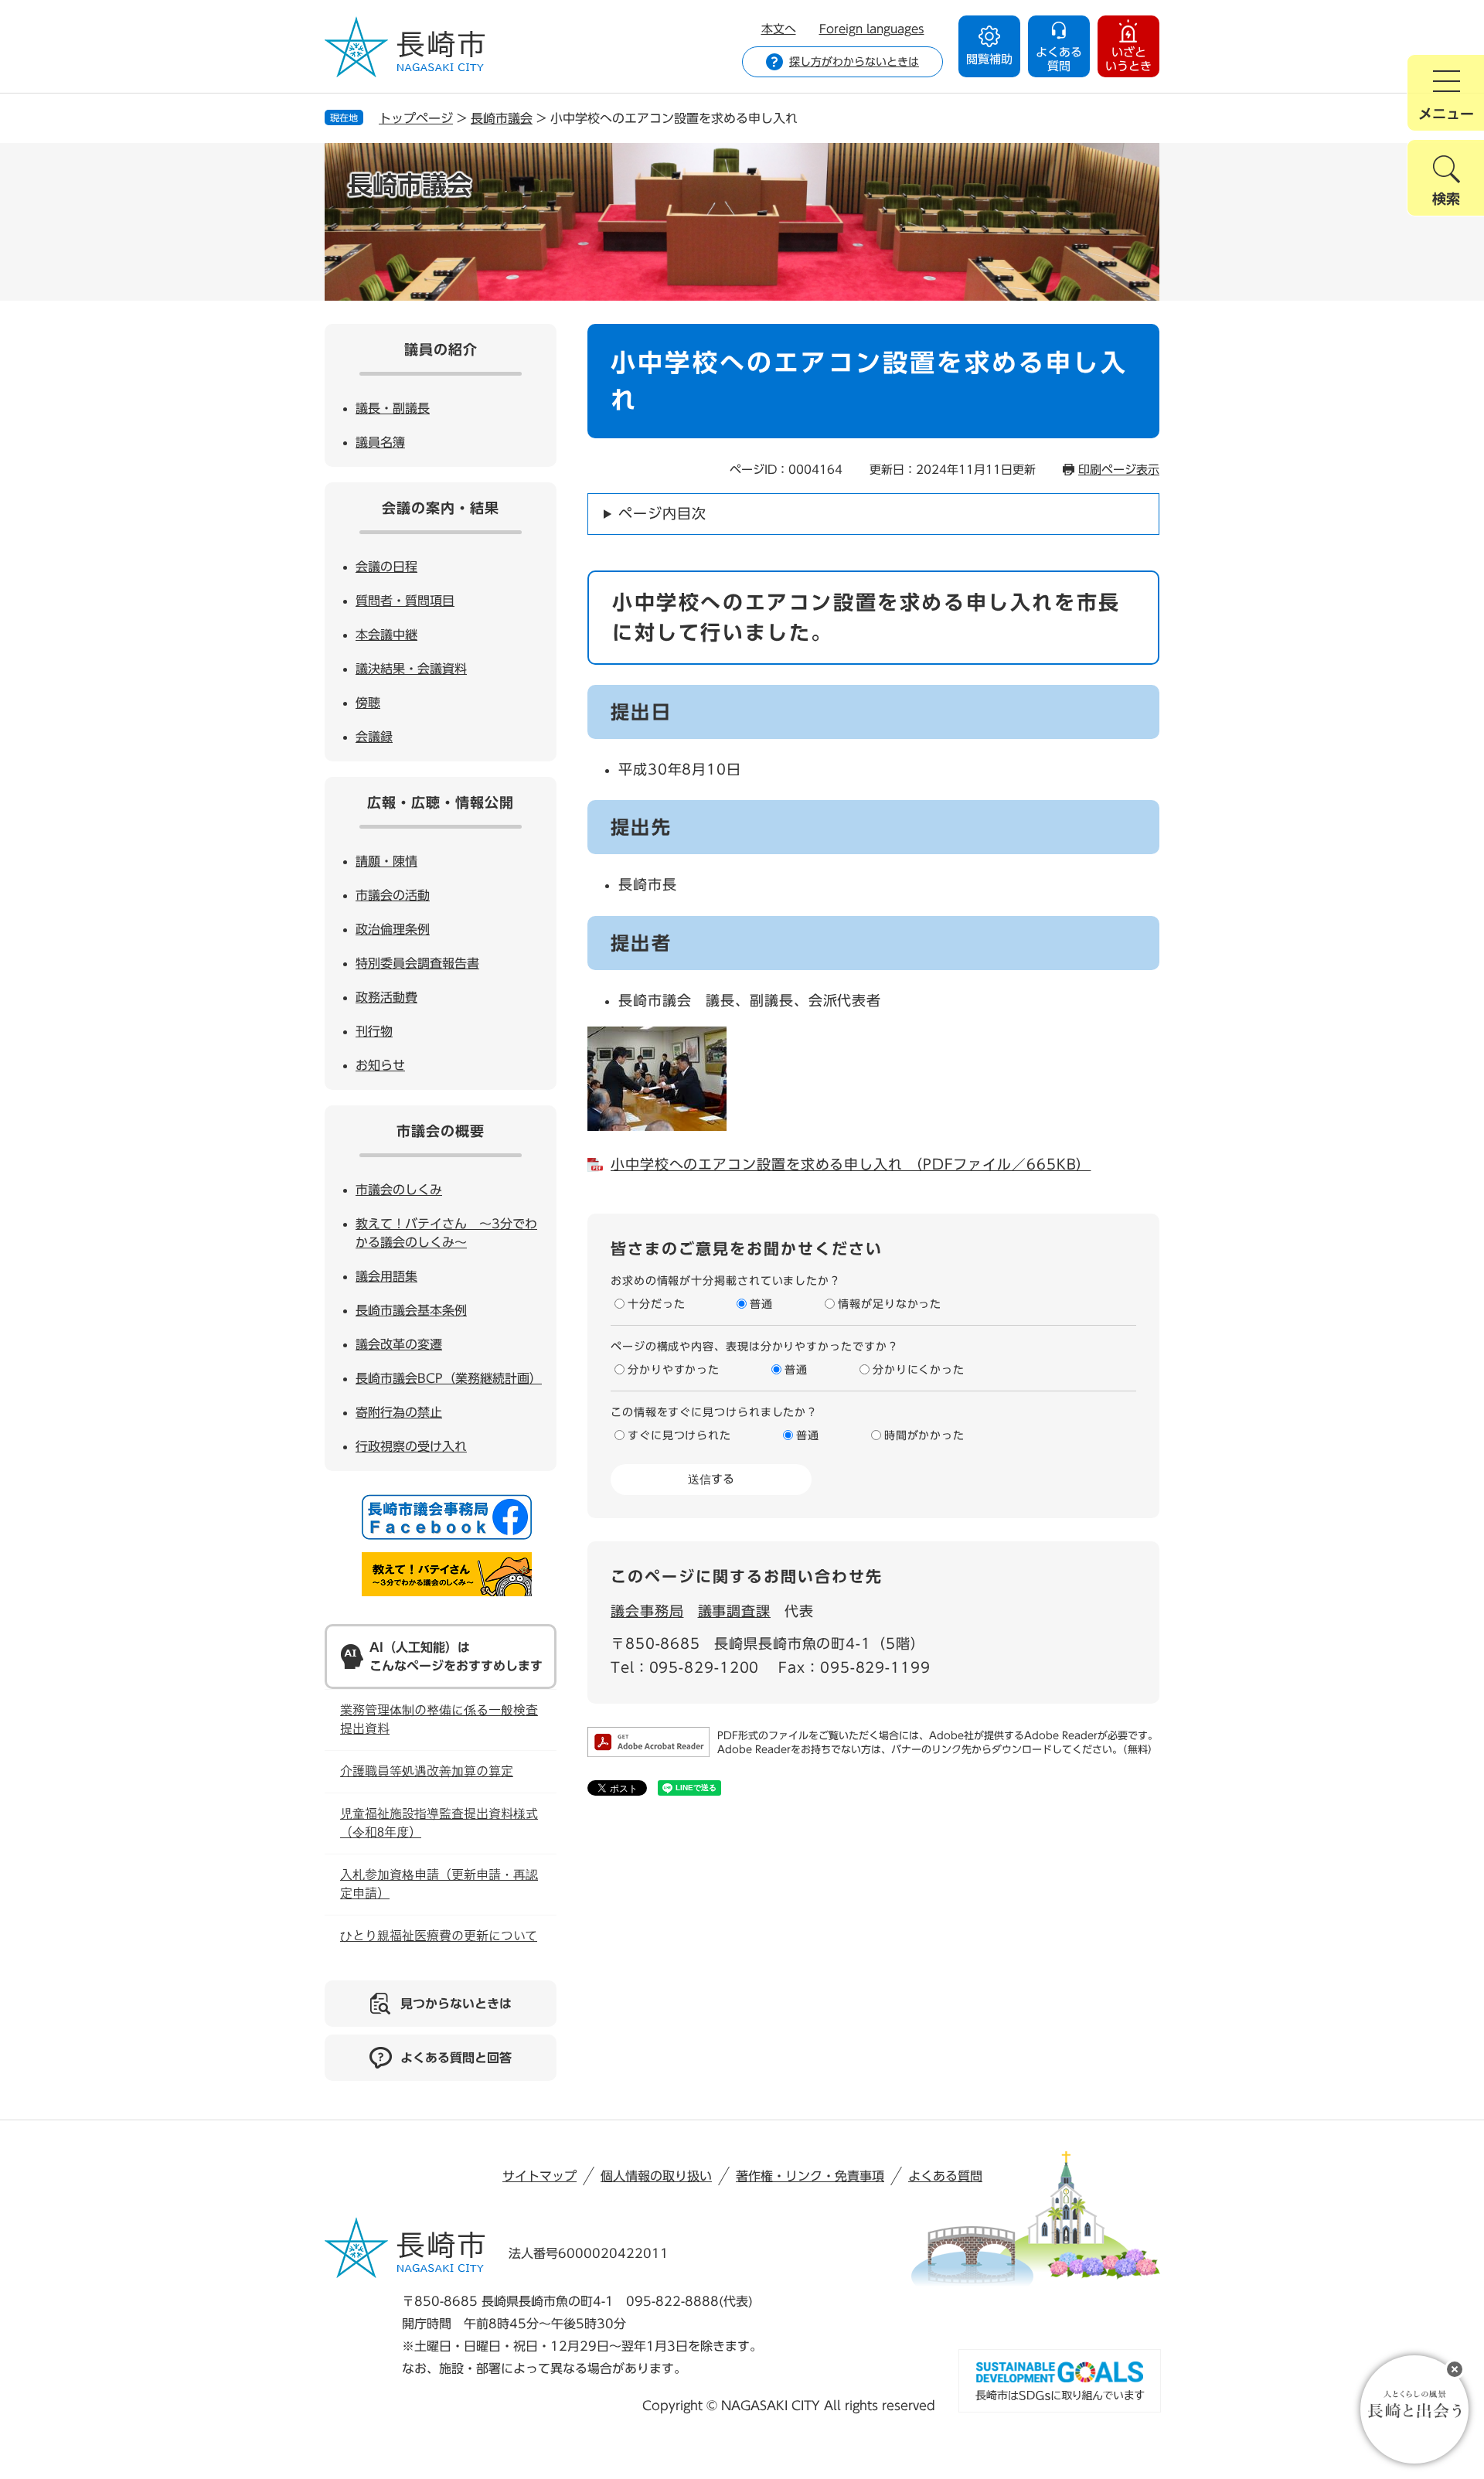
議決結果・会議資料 (411, 669)
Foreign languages (872, 29)
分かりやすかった (674, 1370)
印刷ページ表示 (1119, 470)
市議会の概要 (441, 1131)
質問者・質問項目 (405, 601)
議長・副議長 (393, 408)
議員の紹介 (441, 349)
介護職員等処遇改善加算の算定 (427, 1771)
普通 (761, 1304)
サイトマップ (539, 2176)
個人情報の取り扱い (656, 2176)
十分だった (657, 1304)
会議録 (374, 737)
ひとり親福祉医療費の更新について (439, 1936)
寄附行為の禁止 (399, 1412)
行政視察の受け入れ (411, 1446)
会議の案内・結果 (441, 508)
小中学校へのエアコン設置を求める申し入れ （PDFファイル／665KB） (851, 1164)
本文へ (779, 29)
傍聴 (368, 703)
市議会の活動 (393, 895)
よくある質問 (945, 2176)
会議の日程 (386, 567)
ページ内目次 (662, 513)
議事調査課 (735, 1611)
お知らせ (380, 1065)
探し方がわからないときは (854, 62)
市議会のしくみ (399, 1190)
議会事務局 (647, 1611)
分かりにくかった (919, 1370)
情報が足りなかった (890, 1304)
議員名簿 (380, 442)
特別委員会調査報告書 (417, 963)
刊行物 (374, 1031)
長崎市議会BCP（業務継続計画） (449, 1378)
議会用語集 (386, 1276)
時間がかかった (924, 1435)
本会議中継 (386, 635)
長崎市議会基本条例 (411, 1310)
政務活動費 (386, 997)
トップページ (416, 118)
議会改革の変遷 (399, 1344)
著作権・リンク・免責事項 (810, 2176)
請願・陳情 (386, 861)
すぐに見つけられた (679, 1435)
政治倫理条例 (393, 929)
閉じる (1455, 2369)
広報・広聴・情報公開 (441, 802)
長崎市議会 (502, 118)
